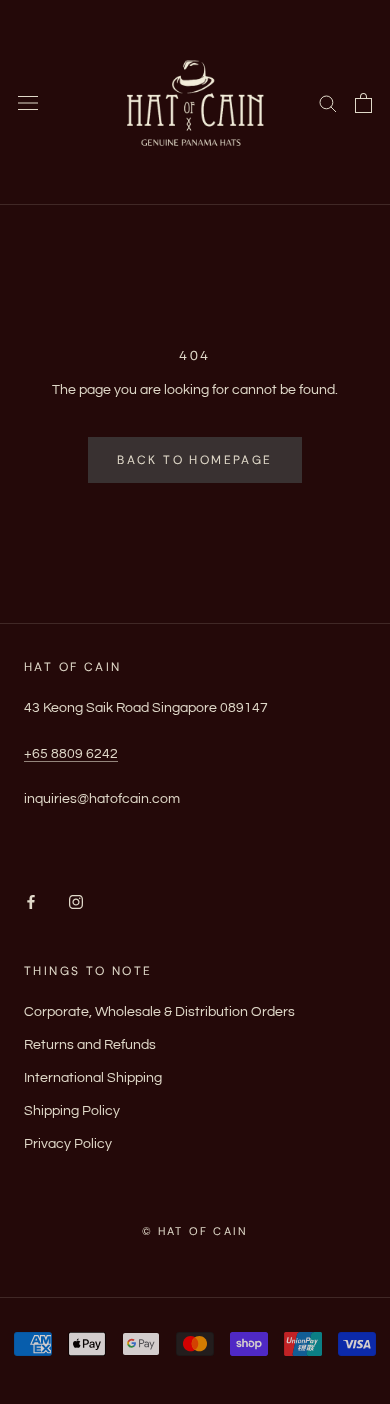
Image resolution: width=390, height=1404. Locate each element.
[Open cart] (363, 103)
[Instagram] (76, 902)
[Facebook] (31, 902)
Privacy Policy (68, 1144)
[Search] (328, 102)
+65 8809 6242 (71, 754)
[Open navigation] (28, 102)
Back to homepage (194, 460)
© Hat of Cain (195, 1231)
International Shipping (93, 1078)
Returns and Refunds (90, 1045)
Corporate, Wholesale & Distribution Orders (159, 1012)
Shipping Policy (72, 1111)
